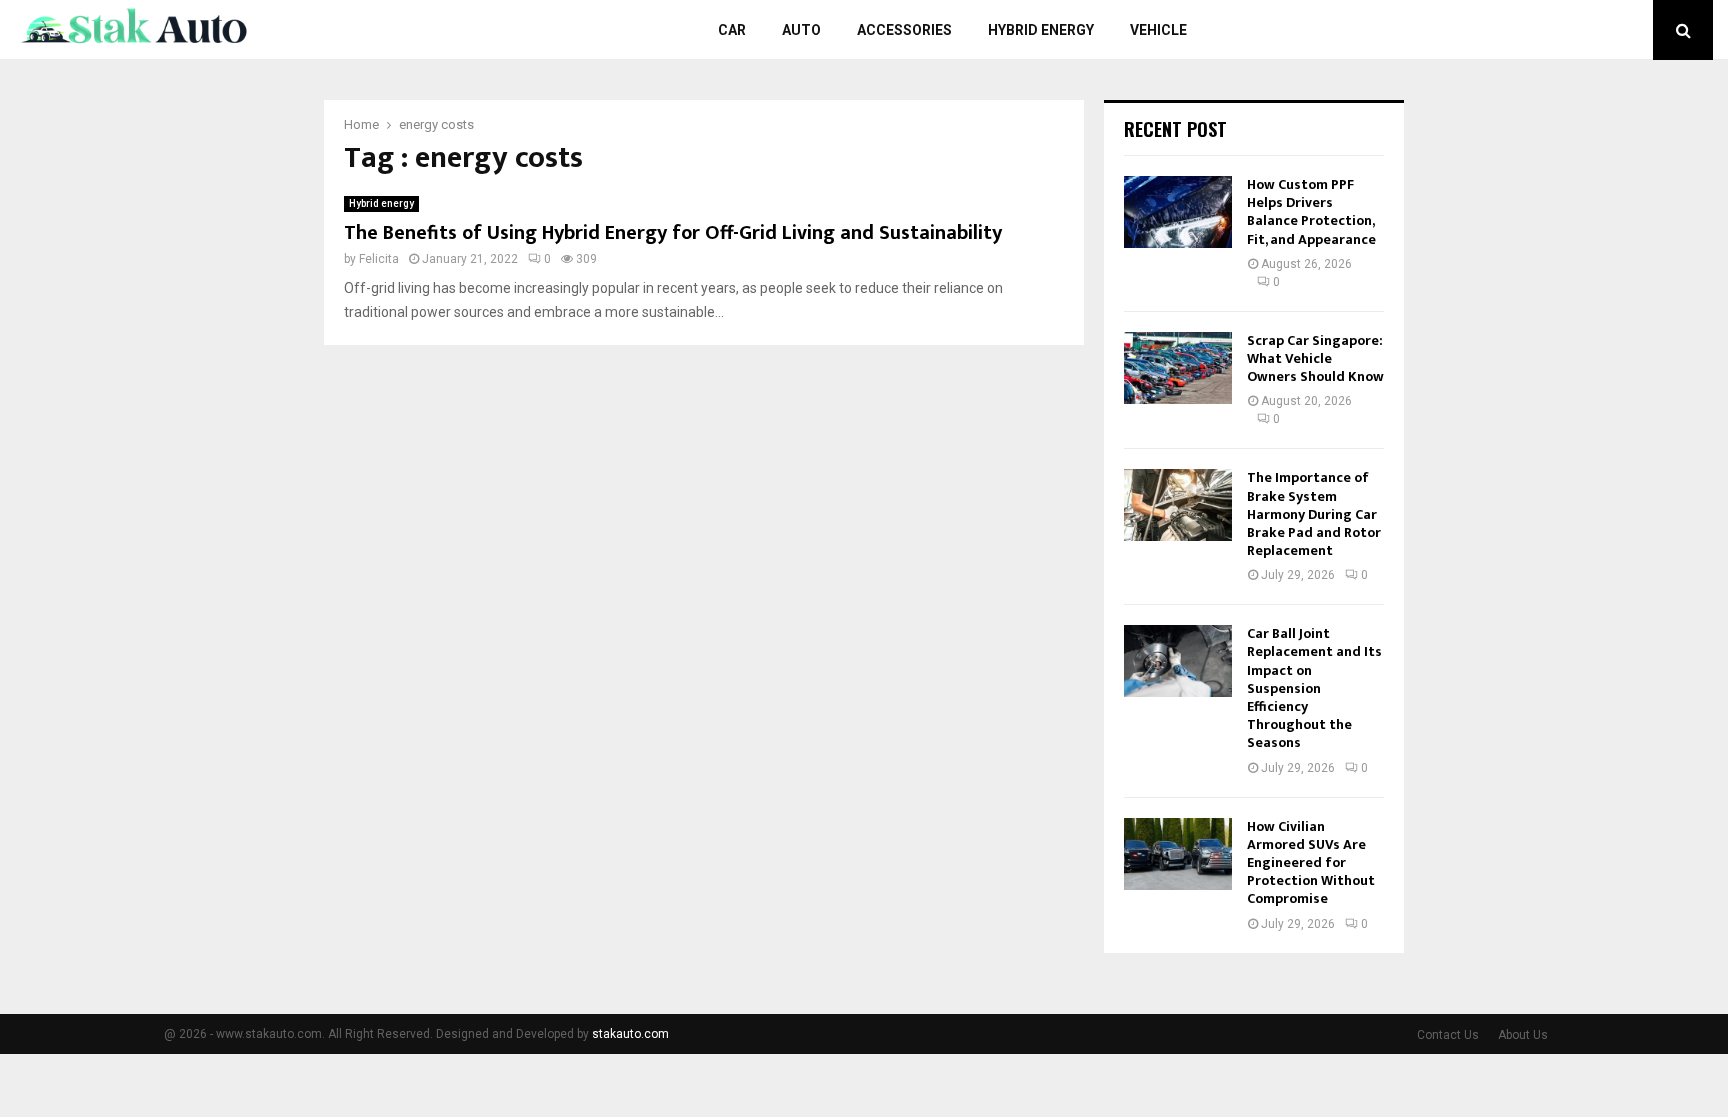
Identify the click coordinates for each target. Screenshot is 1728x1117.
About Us (1523, 1035)
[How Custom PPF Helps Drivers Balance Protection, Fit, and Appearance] (1178, 212)
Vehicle (1158, 30)
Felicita (379, 259)
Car (732, 30)
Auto (801, 30)
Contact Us (1448, 1035)
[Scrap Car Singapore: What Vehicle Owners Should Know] (1178, 368)
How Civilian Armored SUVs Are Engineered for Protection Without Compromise (1311, 863)
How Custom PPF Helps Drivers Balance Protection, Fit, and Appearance (1311, 212)
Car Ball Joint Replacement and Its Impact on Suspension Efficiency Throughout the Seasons (1314, 688)
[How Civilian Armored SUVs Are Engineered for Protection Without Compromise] (1178, 854)
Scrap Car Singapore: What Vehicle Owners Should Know (1315, 358)
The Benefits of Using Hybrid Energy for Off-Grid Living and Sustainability (673, 233)
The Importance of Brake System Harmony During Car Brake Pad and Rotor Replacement (1314, 514)
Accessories (904, 30)
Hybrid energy (1041, 30)
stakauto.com (630, 1034)
